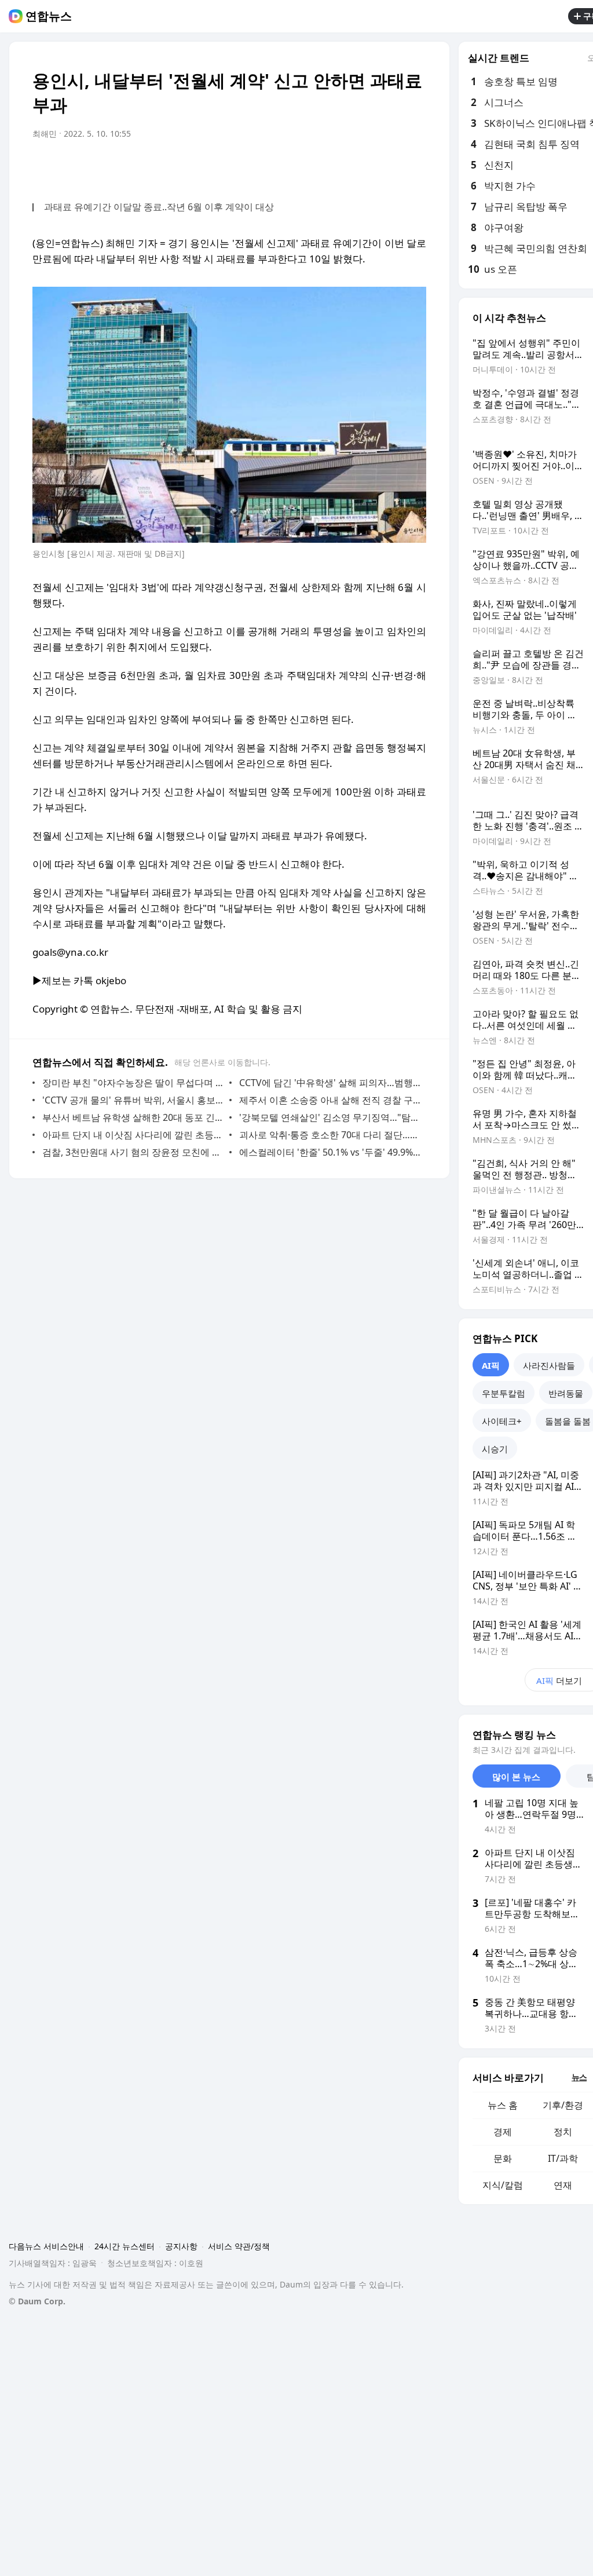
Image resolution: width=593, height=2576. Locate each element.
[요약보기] (322, 166)
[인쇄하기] (415, 166)
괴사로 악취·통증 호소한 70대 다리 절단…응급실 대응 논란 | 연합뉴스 (330, 1135)
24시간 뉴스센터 (125, 2246)
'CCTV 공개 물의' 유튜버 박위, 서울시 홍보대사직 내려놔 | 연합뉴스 (133, 1100)
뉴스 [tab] (579, 2077)
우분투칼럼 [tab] (504, 1393)
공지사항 (181, 2246)
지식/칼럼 (503, 2185)
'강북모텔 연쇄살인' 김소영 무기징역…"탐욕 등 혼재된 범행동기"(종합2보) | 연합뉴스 (330, 1117)
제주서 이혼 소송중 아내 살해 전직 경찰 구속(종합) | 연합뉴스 (330, 1100)
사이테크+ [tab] (502, 1421)
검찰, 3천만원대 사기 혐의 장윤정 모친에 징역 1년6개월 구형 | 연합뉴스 (133, 1152)
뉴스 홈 (503, 2105)
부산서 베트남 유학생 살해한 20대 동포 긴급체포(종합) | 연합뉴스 (133, 1117)
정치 (563, 2132)
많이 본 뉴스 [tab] (516, 1777)
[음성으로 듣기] (345, 166)
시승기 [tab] (495, 1449)
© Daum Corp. (37, 2301)
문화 (503, 2158)
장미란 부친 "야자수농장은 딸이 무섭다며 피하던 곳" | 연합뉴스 (133, 1083)
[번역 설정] (368, 166)
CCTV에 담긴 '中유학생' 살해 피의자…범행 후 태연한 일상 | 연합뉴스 (330, 1083)
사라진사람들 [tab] (549, 1365)
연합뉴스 (49, 16)
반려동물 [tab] (566, 1393)
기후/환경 (563, 2105)
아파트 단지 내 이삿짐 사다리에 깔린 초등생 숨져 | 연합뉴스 (133, 1135)
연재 (563, 2185)
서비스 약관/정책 (239, 2246)
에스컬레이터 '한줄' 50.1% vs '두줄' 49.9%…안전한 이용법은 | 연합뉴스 (330, 1152)
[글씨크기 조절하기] (391, 166)
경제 (503, 2132)
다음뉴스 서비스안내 (46, 2246)
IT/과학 (563, 2158)
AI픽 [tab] (491, 1365)
